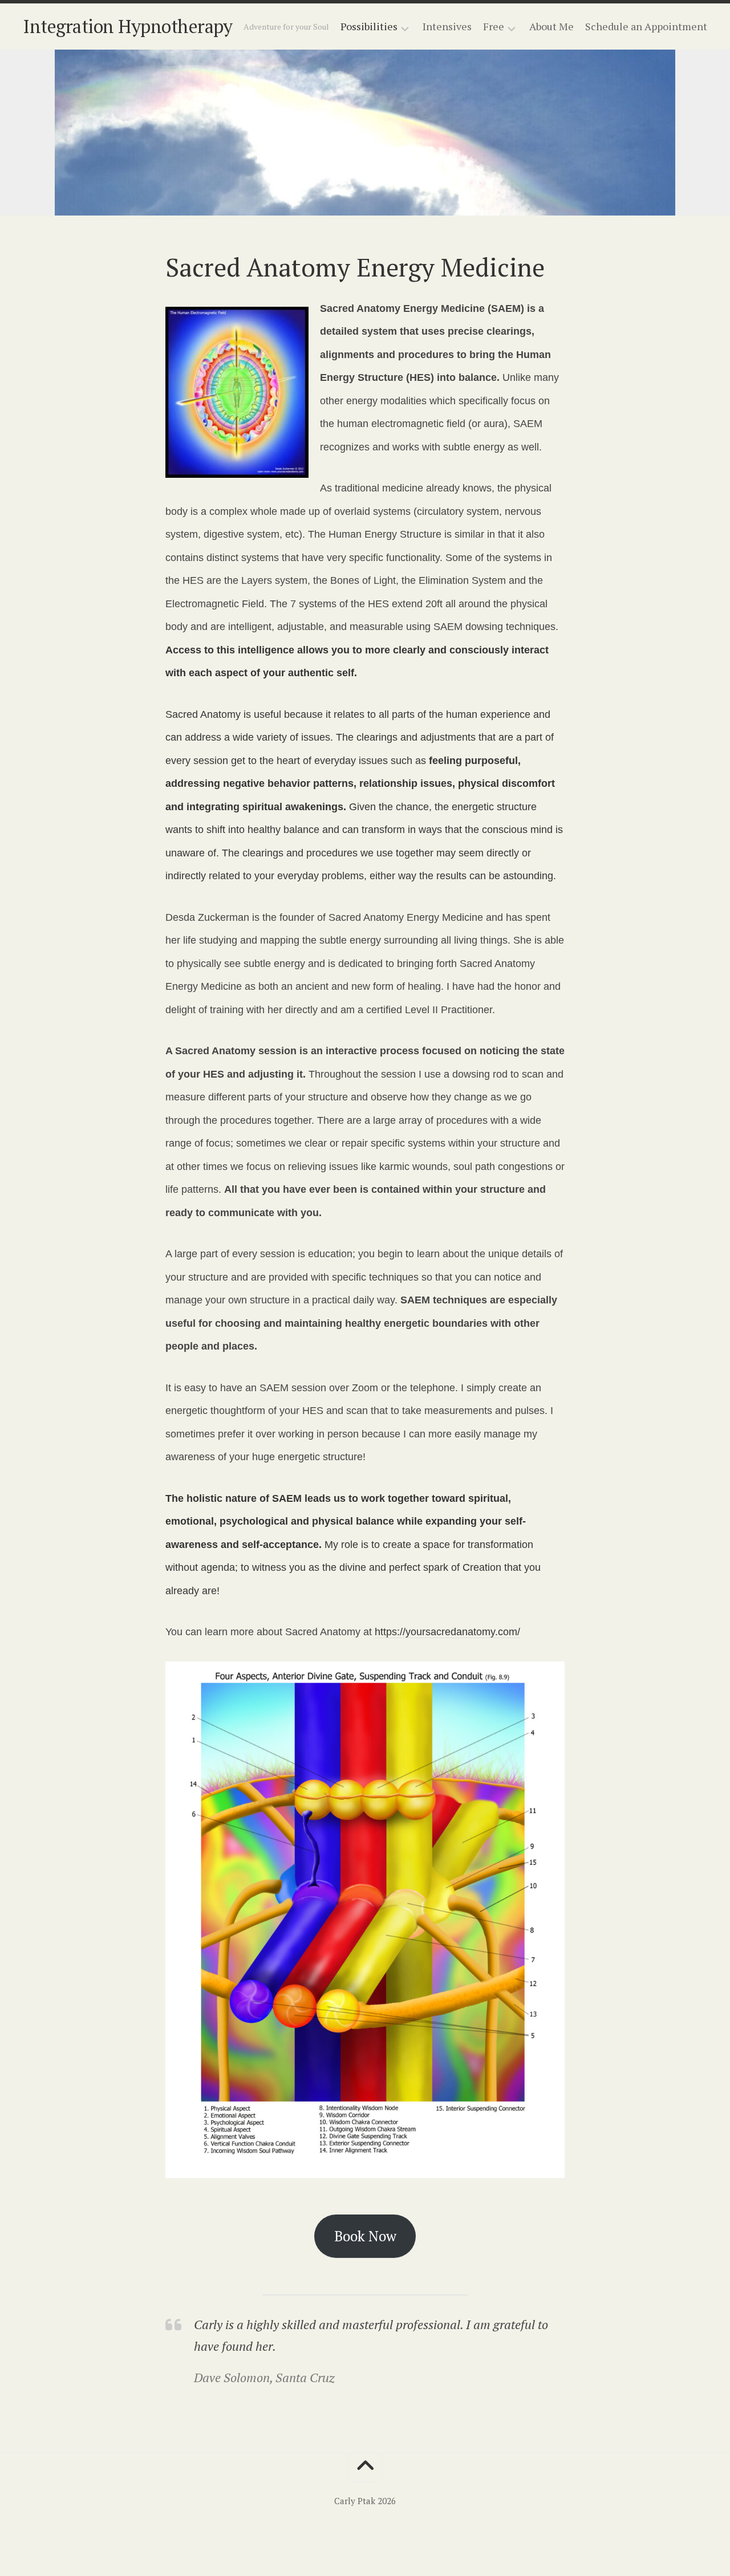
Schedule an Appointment (646, 26)
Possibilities (369, 27)
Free (494, 27)
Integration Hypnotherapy (127, 26)
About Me (551, 26)
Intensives (447, 26)
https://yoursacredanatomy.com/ (447, 1632)
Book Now (365, 2236)
